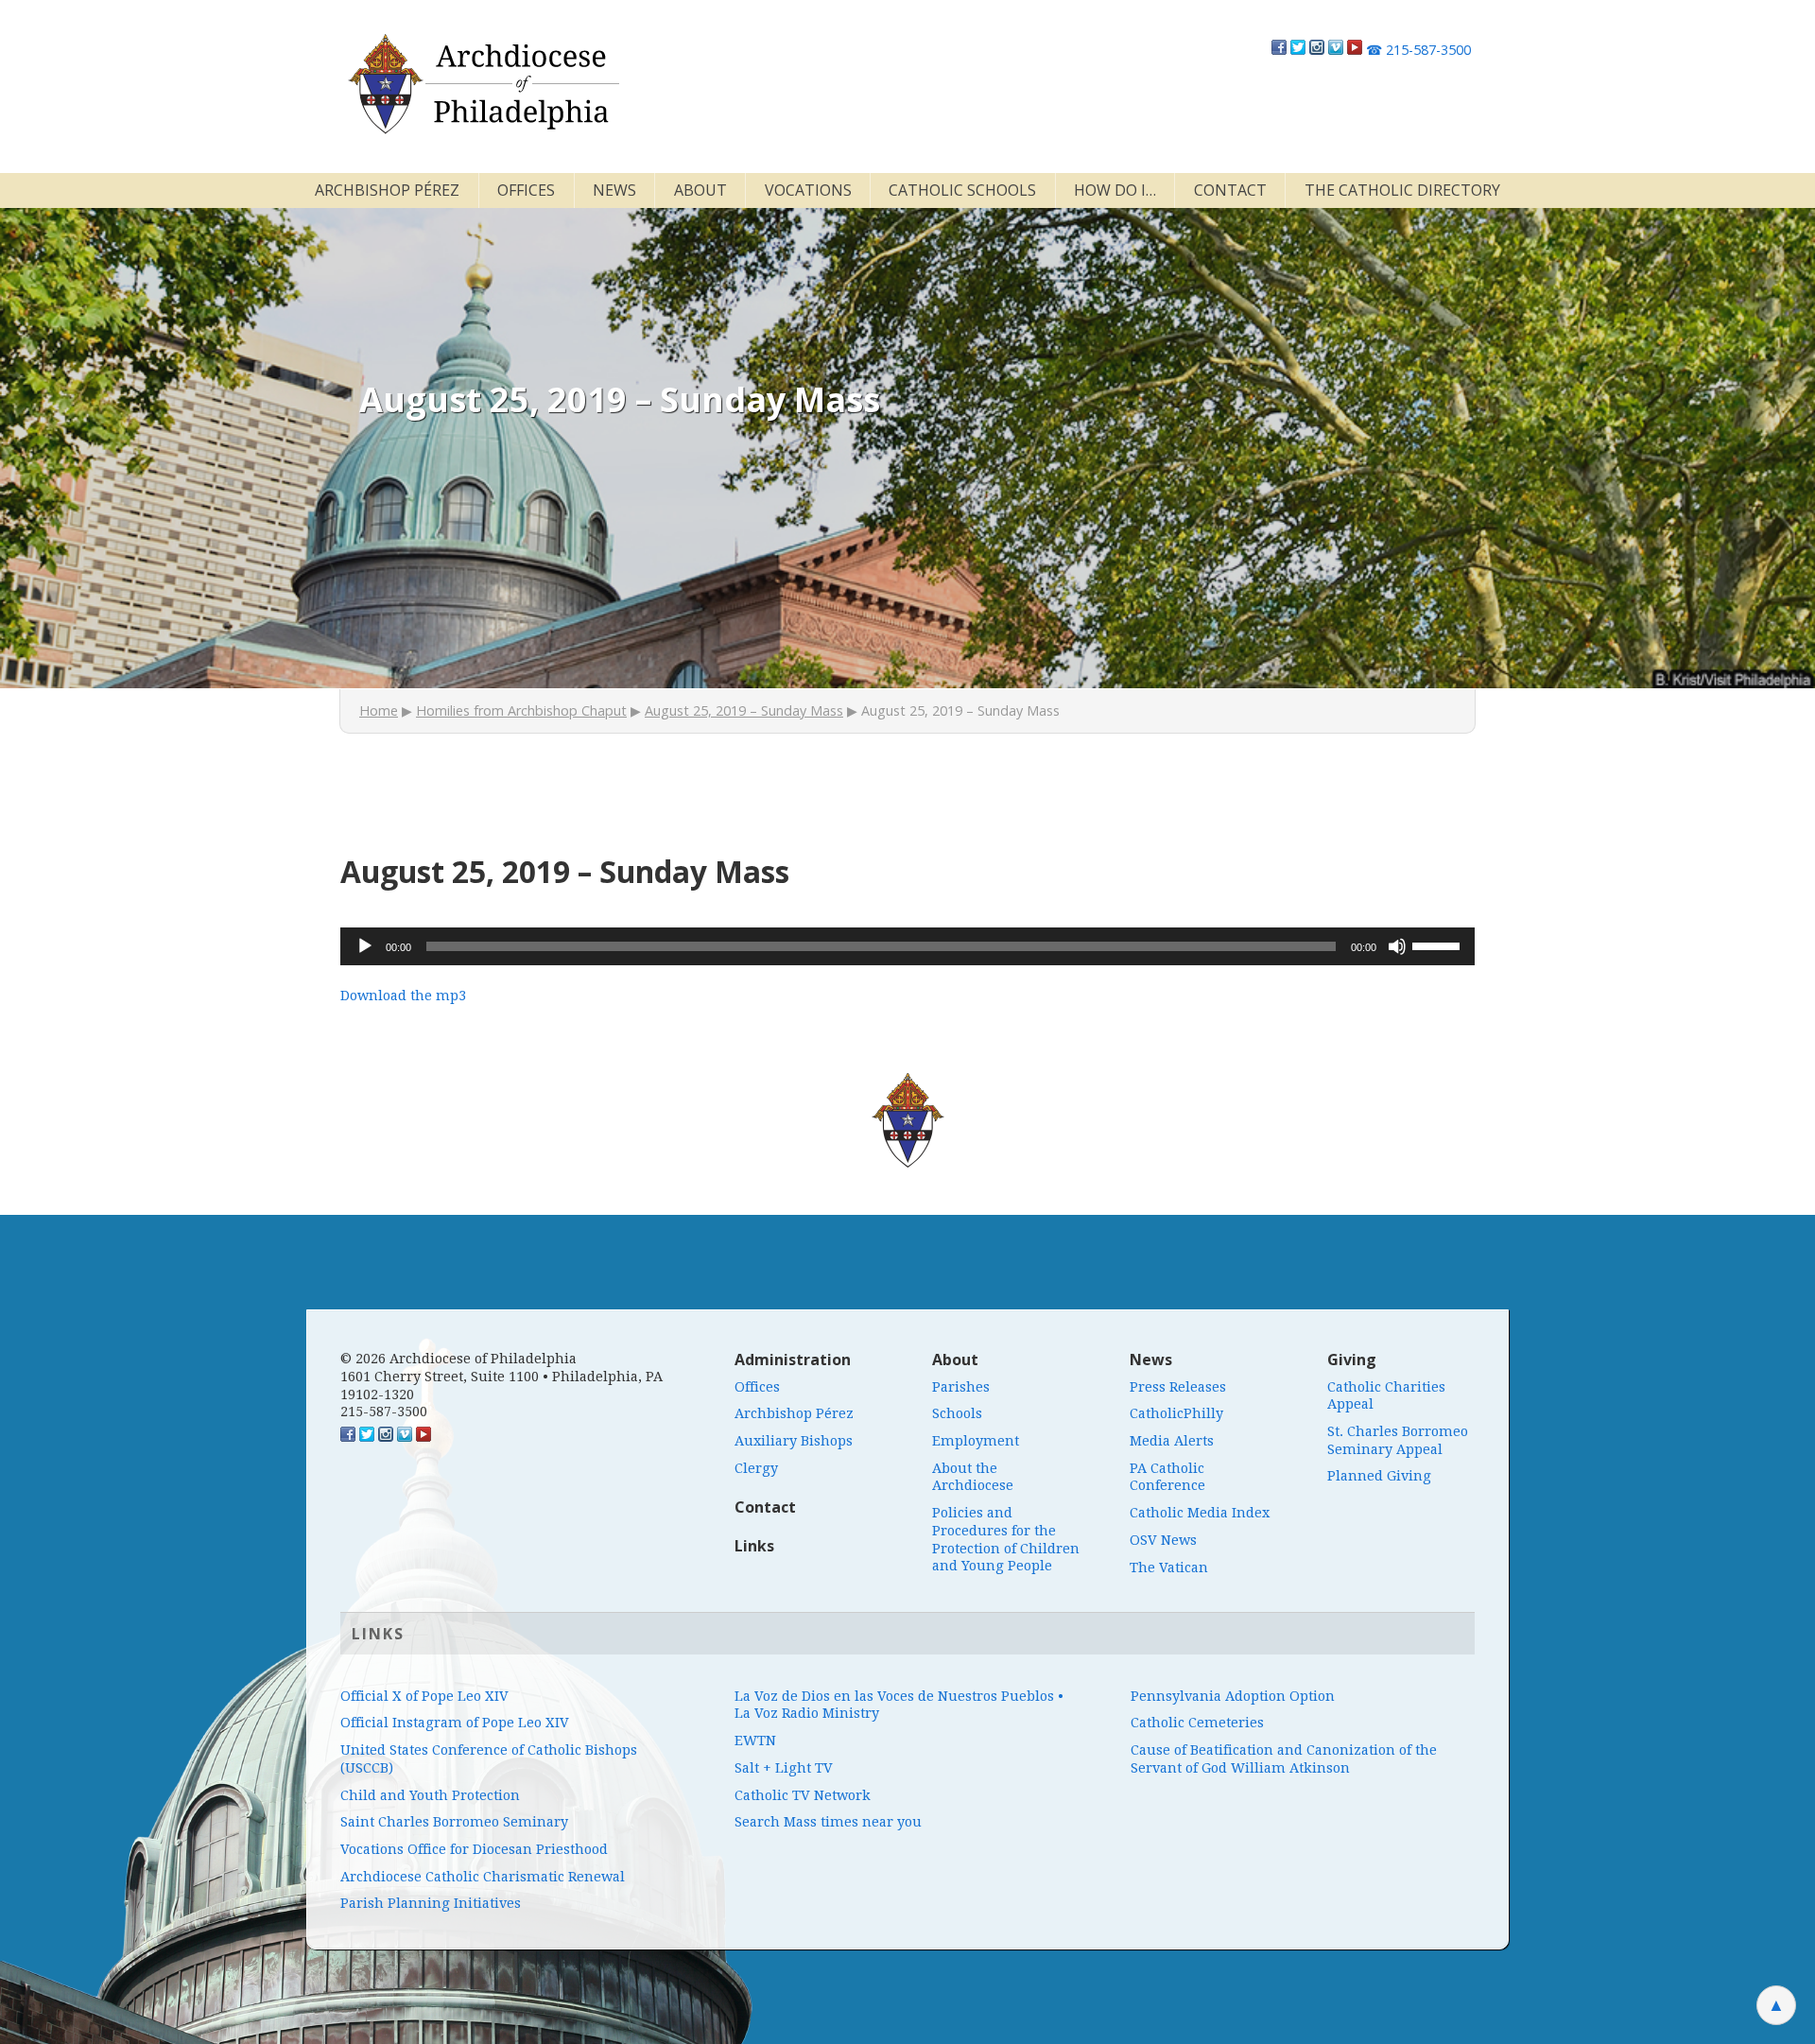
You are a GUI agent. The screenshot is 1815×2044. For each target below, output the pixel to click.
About (700, 190)
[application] (907, 946)
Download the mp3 (403, 996)
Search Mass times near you (828, 1822)
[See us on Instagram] (386, 1437)
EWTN (755, 1741)
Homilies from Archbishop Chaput (521, 710)
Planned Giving (1379, 1476)
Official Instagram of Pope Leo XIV (455, 1723)
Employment (976, 1441)
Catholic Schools (962, 190)
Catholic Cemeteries (1197, 1723)
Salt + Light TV (784, 1768)
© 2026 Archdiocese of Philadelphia (458, 1359)
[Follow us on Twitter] (1298, 50)
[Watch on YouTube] (1355, 50)
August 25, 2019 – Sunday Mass (744, 710)
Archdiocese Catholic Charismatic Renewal (483, 1877)
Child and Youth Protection (430, 1795)
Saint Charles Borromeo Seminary (454, 1822)
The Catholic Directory (1402, 190)
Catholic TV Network (803, 1795)
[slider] (1439, 944)
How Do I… (1115, 190)
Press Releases (1178, 1387)
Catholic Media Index (1200, 1513)
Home (379, 710)
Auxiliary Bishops (794, 1441)
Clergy (756, 1468)
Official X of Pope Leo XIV (424, 1696)
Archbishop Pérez (387, 190)
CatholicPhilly (1176, 1413)
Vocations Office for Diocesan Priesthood (474, 1849)
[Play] (365, 946)
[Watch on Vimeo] (1336, 50)
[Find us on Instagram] (1317, 50)
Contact (1230, 190)
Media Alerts (1172, 1441)
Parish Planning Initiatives (431, 1903)
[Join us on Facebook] (1279, 50)
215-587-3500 (1418, 50)
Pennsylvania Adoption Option (1233, 1696)
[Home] (482, 84)
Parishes (961, 1387)
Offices (526, 190)
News (614, 190)
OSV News (1163, 1540)
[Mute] (1397, 946)
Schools (957, 1413)
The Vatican (1169, 1568)
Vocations (808, 190)
